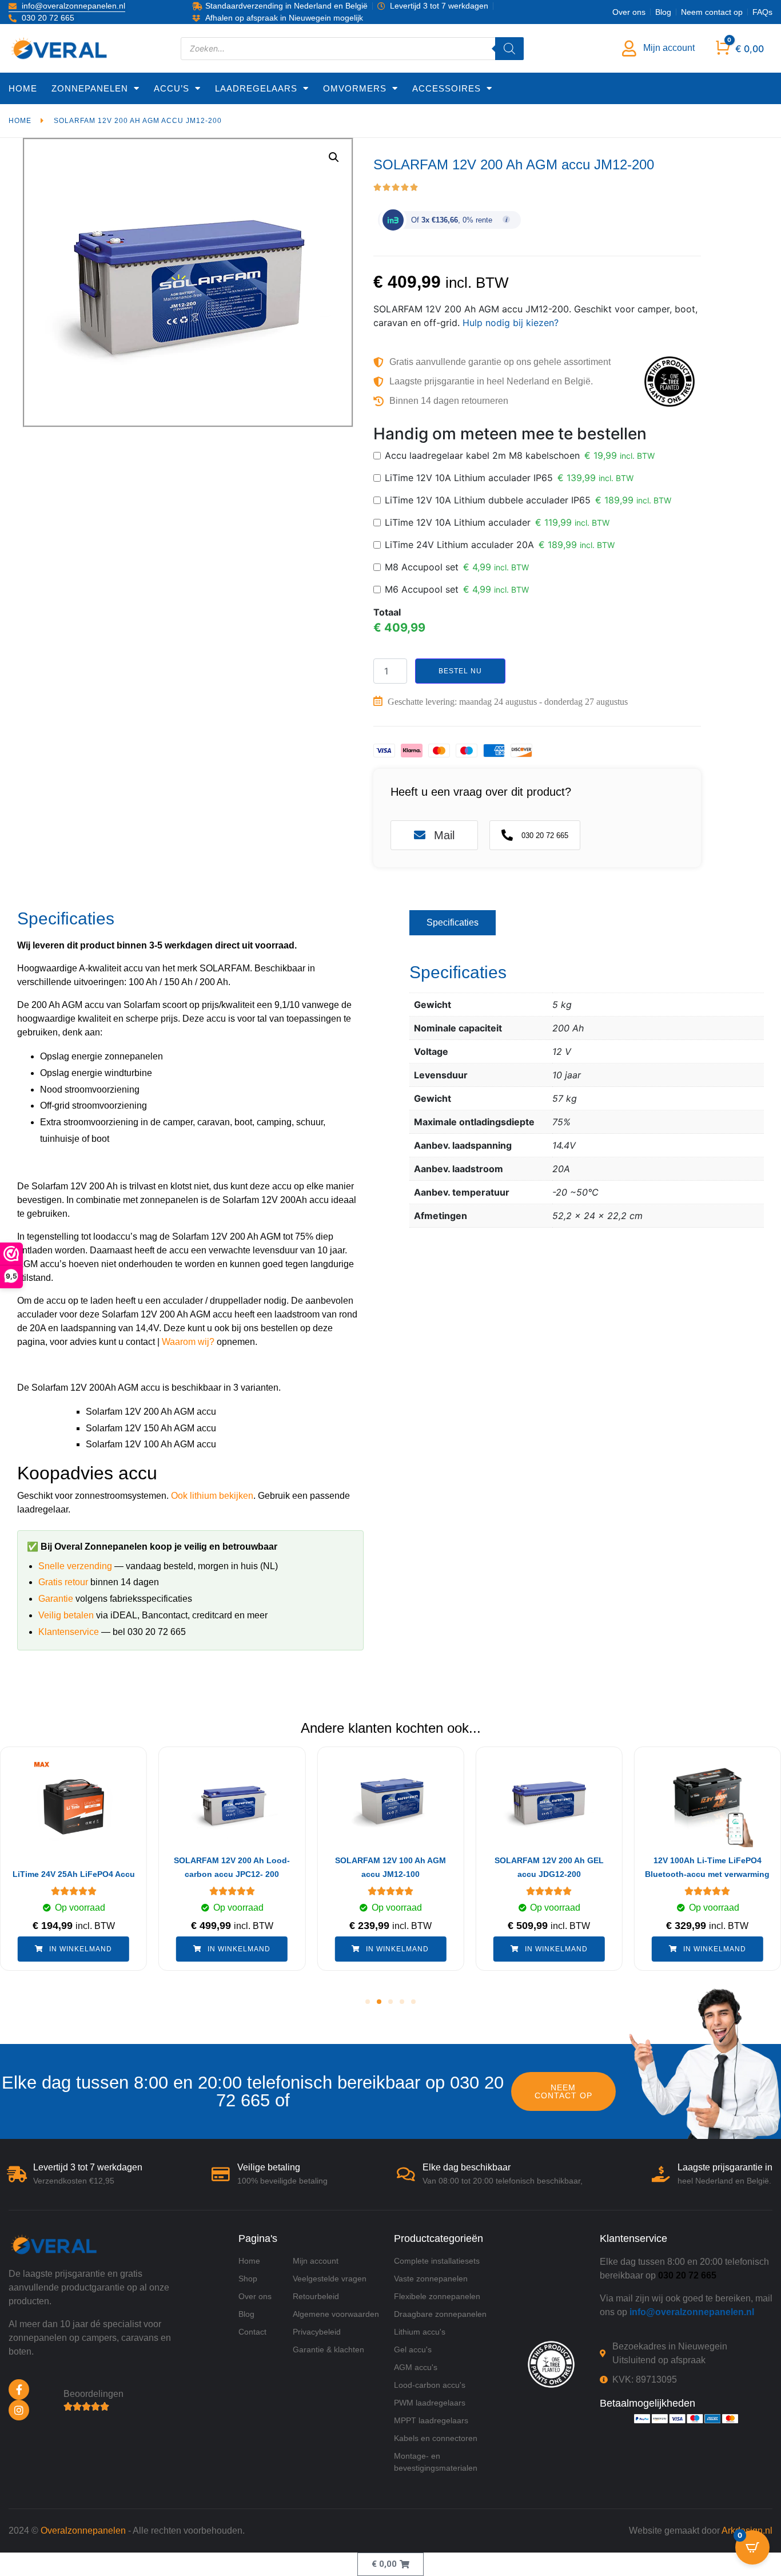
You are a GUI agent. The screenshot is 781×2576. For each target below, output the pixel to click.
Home (23, 88)
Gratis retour (63, 1582)
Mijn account (669, 48)
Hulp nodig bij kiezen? (511, 323)
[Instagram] (19, 2410)
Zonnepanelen (90, 88)
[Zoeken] (509, 49)
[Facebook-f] (19, 2390)
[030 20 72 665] (507, 835)
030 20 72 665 (545, 835)
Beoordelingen (93, 2394)
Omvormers (355, 88)
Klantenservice (69, 1632)
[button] (368, 2002)
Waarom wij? (188, 1342)
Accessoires (447, 88)
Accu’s (172, 88)
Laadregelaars (256, 88)
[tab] (453, 923)
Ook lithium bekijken (212, 1496)
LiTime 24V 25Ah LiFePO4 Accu (74, 1874)
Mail (444, 835)
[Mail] (420, 835)
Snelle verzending (75, 1566)
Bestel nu (460, 671)
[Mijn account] (629, 49)
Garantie (56, 1599)
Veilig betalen (66, 1615)
